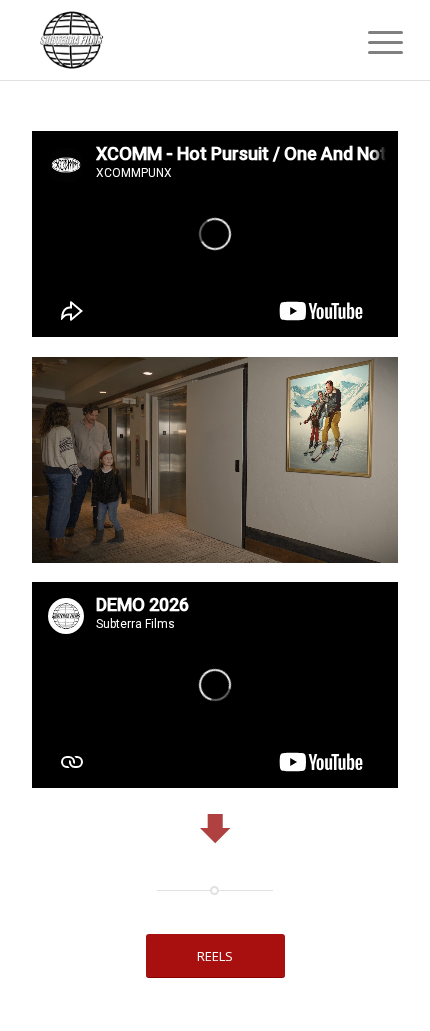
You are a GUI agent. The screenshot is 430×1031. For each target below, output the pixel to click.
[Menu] (370, 42)
